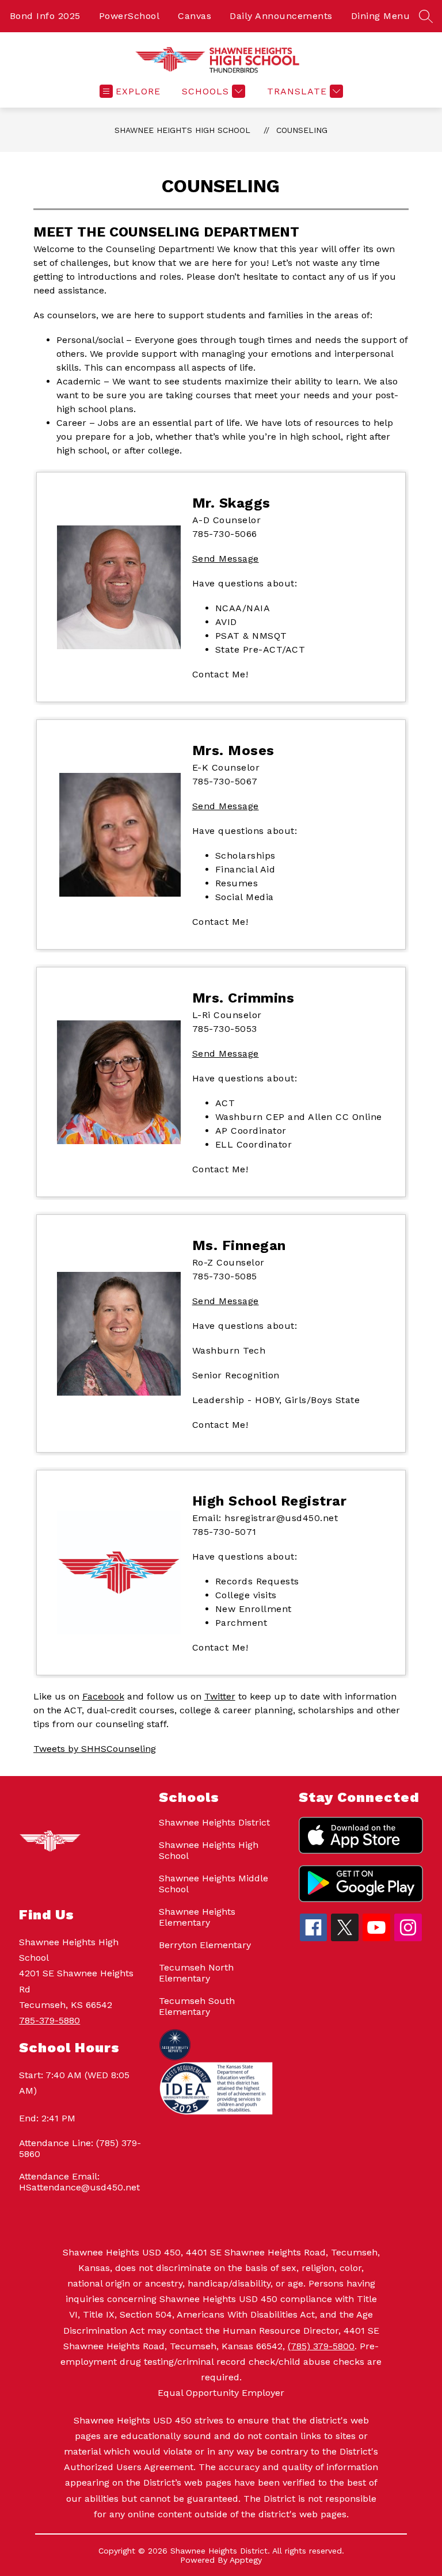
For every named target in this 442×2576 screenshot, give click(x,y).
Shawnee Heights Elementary (197, 1917)
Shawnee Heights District (214, 1822)
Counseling (302, 130)
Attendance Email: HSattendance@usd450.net (79, 2182)
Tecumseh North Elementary (196, 1973)
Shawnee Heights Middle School (214, 1884)
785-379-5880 (49, 2020)
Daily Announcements (281, 16)
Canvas (195, 16)
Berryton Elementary (205, 1945)
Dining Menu (381, 16)
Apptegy (246, 2560)
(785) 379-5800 (321, 2346)
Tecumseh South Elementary (197, 2006)
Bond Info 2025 (45, 16)
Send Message (226, 559)
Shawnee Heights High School (182, 130)
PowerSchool (129, 16)
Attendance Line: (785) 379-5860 (80, 2148)
